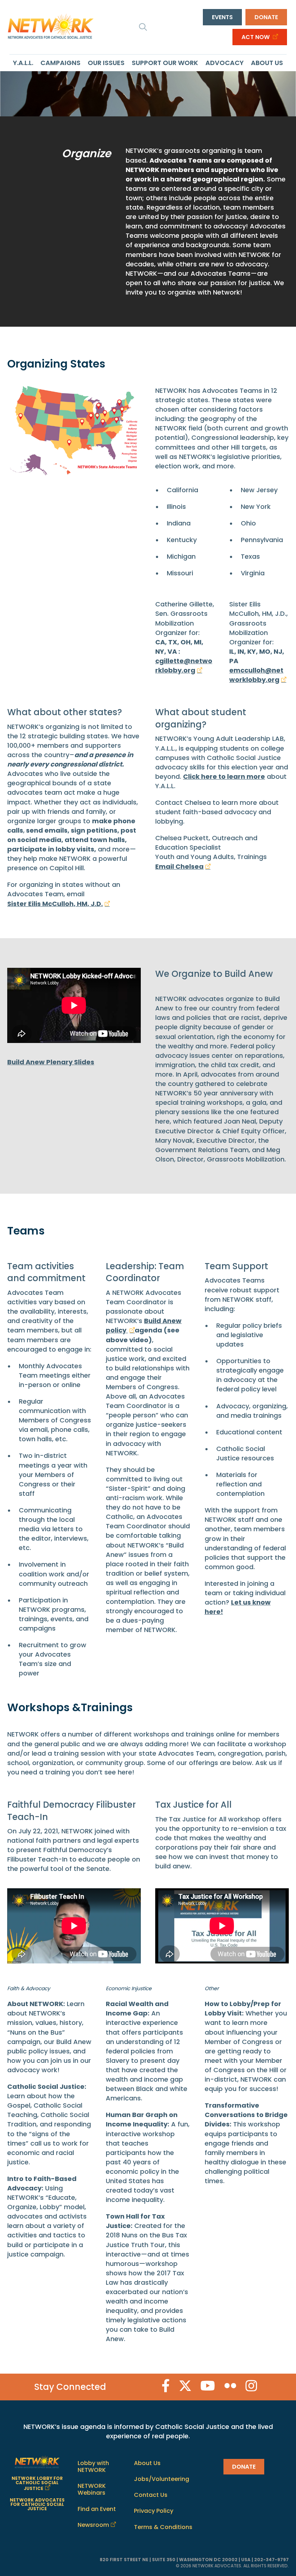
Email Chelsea (179, 866)
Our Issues (106, 63)
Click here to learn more (224, 776)
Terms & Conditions (163, 2527)
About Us (267, 63)
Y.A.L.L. (23, 63)
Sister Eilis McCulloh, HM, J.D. (55, 904)
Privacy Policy (154, 2511)
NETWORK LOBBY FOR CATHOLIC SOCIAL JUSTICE (37, 2483)
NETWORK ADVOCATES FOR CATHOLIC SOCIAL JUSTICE (37, 2504)
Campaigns (60, 63)
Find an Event (97, 2509)
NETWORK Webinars (92, 2489)
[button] (143, 27)
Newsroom (93, 2525)
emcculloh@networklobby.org (256, 675)
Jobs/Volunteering (162, 2479)
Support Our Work (165, 63)
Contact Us (151, 2495)
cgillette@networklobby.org (184, 666)
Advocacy (225, 63)
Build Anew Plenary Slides (51, 1062)
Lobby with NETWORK (93, 2466)
